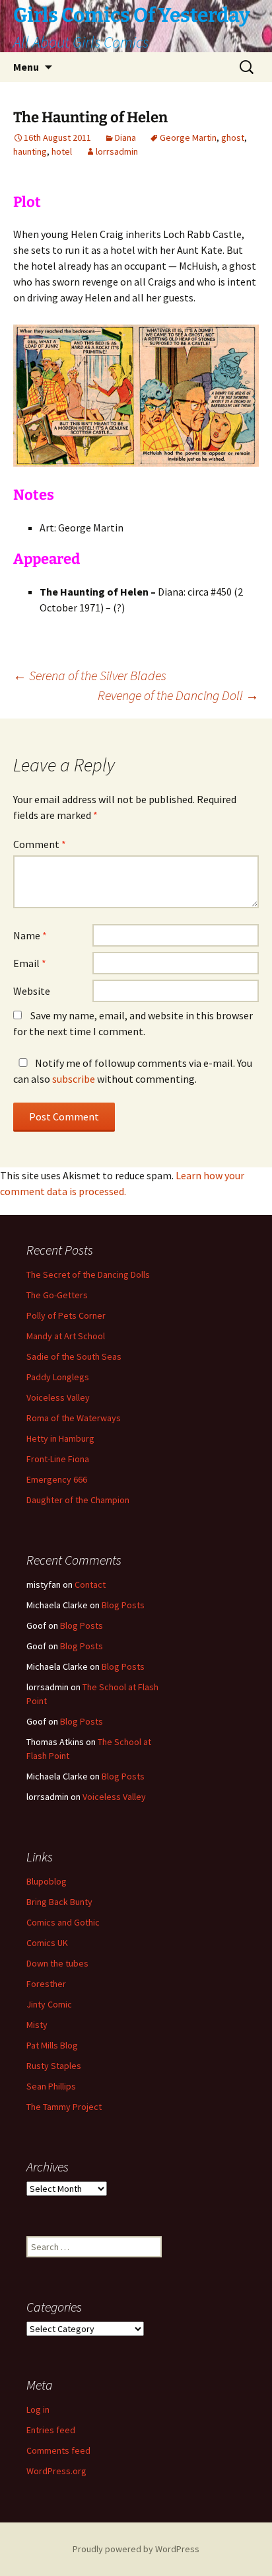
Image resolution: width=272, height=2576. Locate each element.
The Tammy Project (64, 2107)
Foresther (46, 1984)
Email (30, 963)
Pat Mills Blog (52, 2045)
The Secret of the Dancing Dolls (88, 1274)
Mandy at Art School (66, 1336)
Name (30, 935)
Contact (90, 1584)
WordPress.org (56, 2471)
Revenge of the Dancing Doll (178, 695)
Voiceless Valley (58, 1397)
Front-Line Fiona (58, 1459)
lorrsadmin (117, 151)
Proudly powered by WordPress (136, 2549)
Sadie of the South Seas (74, 1356)
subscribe (74, 1079)
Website (32, 991)
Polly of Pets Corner (66, 1315)
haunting (30, 151)
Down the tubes (57, 1963)
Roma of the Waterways (74, 1418)
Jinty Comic (49, 2004)
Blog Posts (123, 1605)
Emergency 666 (57, 1479)
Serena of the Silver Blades (90, 675)
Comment (40, 844)
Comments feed (58, 2450)
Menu (26, 67)
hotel (62, 151)
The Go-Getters (57, 1295)
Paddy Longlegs (58, 1377)
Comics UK (47, 1943)
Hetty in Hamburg (60, 1438)
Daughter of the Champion (78, 1500)
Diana (125, 137)
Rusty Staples (54, 2066)
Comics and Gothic (63, 1922)
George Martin (188, 137)
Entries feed (51, 2430)
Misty (37, 2025)
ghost (233, 137)
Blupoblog (47, 1881)
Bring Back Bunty (59, 1902)
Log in (38, 2409)
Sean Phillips (51, 2086)
